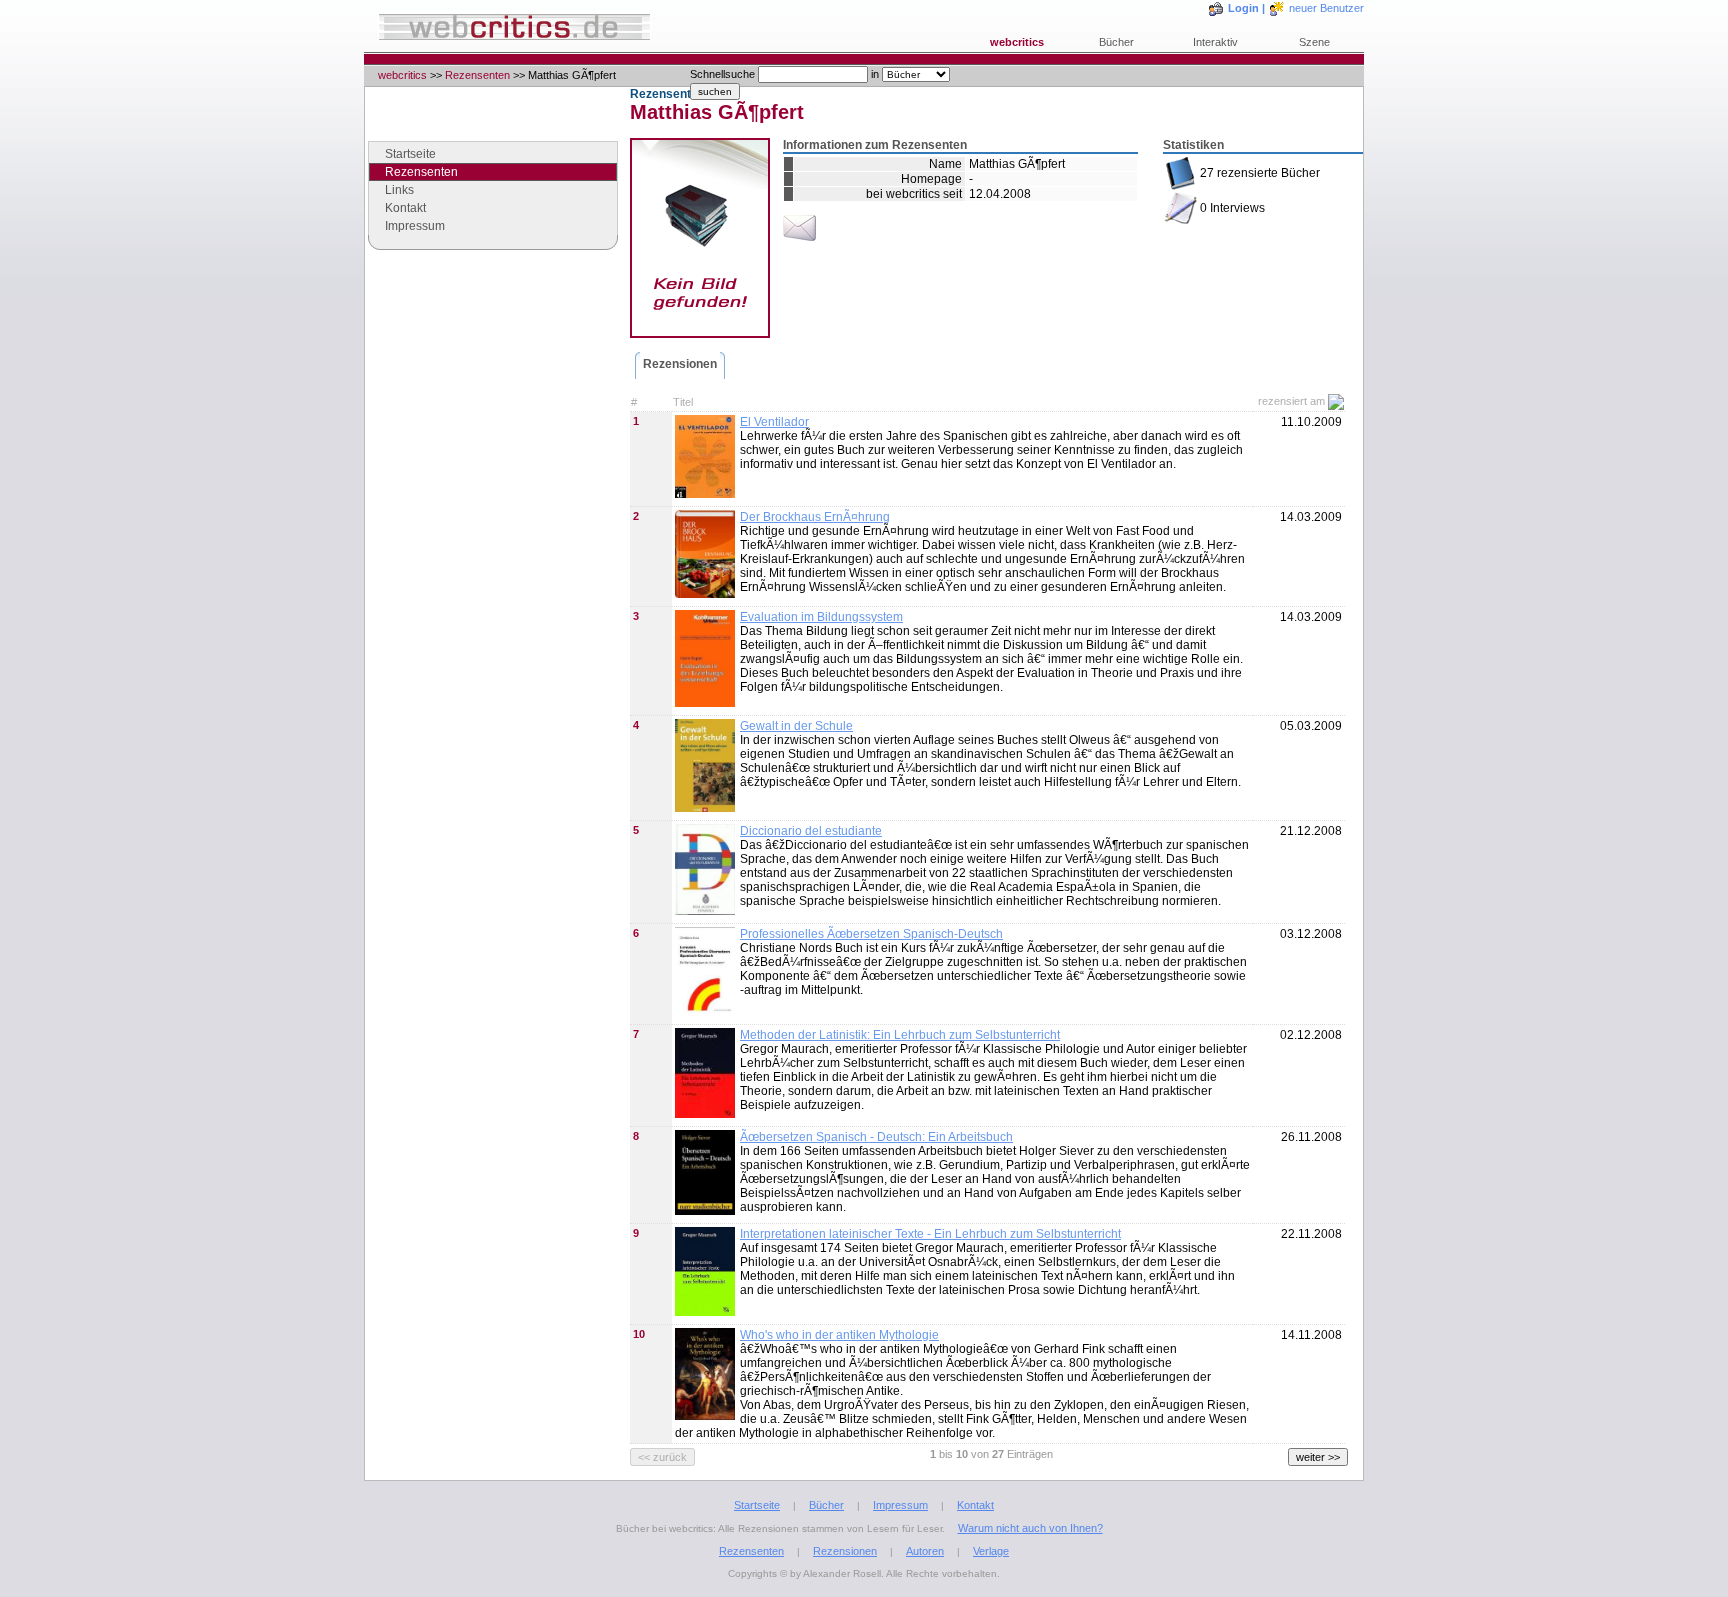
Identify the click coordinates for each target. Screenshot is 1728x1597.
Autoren (925, 1551)
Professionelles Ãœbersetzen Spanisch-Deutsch (871, 934)
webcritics (1017, 42)
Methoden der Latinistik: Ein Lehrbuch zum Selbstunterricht (900, 1035)
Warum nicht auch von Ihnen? (1030, 1528)
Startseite (410, 154)
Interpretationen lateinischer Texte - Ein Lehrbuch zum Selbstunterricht (930, 1234)
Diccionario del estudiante (811, 831)
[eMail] (799, 241)
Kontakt (405, 208)
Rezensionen (680, 364)
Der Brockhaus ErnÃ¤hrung (815, 517)
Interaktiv (1215, 42)
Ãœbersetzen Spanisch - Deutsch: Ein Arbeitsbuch (876, 1137)
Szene (1314, 42)
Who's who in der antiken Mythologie (839, 1335)
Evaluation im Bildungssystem (821, 617)
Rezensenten (477, 75)
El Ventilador (774, 422)
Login (1243, 8)
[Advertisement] (493, 419)
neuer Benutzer (1326, 8)
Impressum (415, 226)
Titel (683, 402)
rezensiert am (1291, 401)
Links (399, 190)
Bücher (1116, 42)
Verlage (991, 1551)
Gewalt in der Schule (796, 726)
